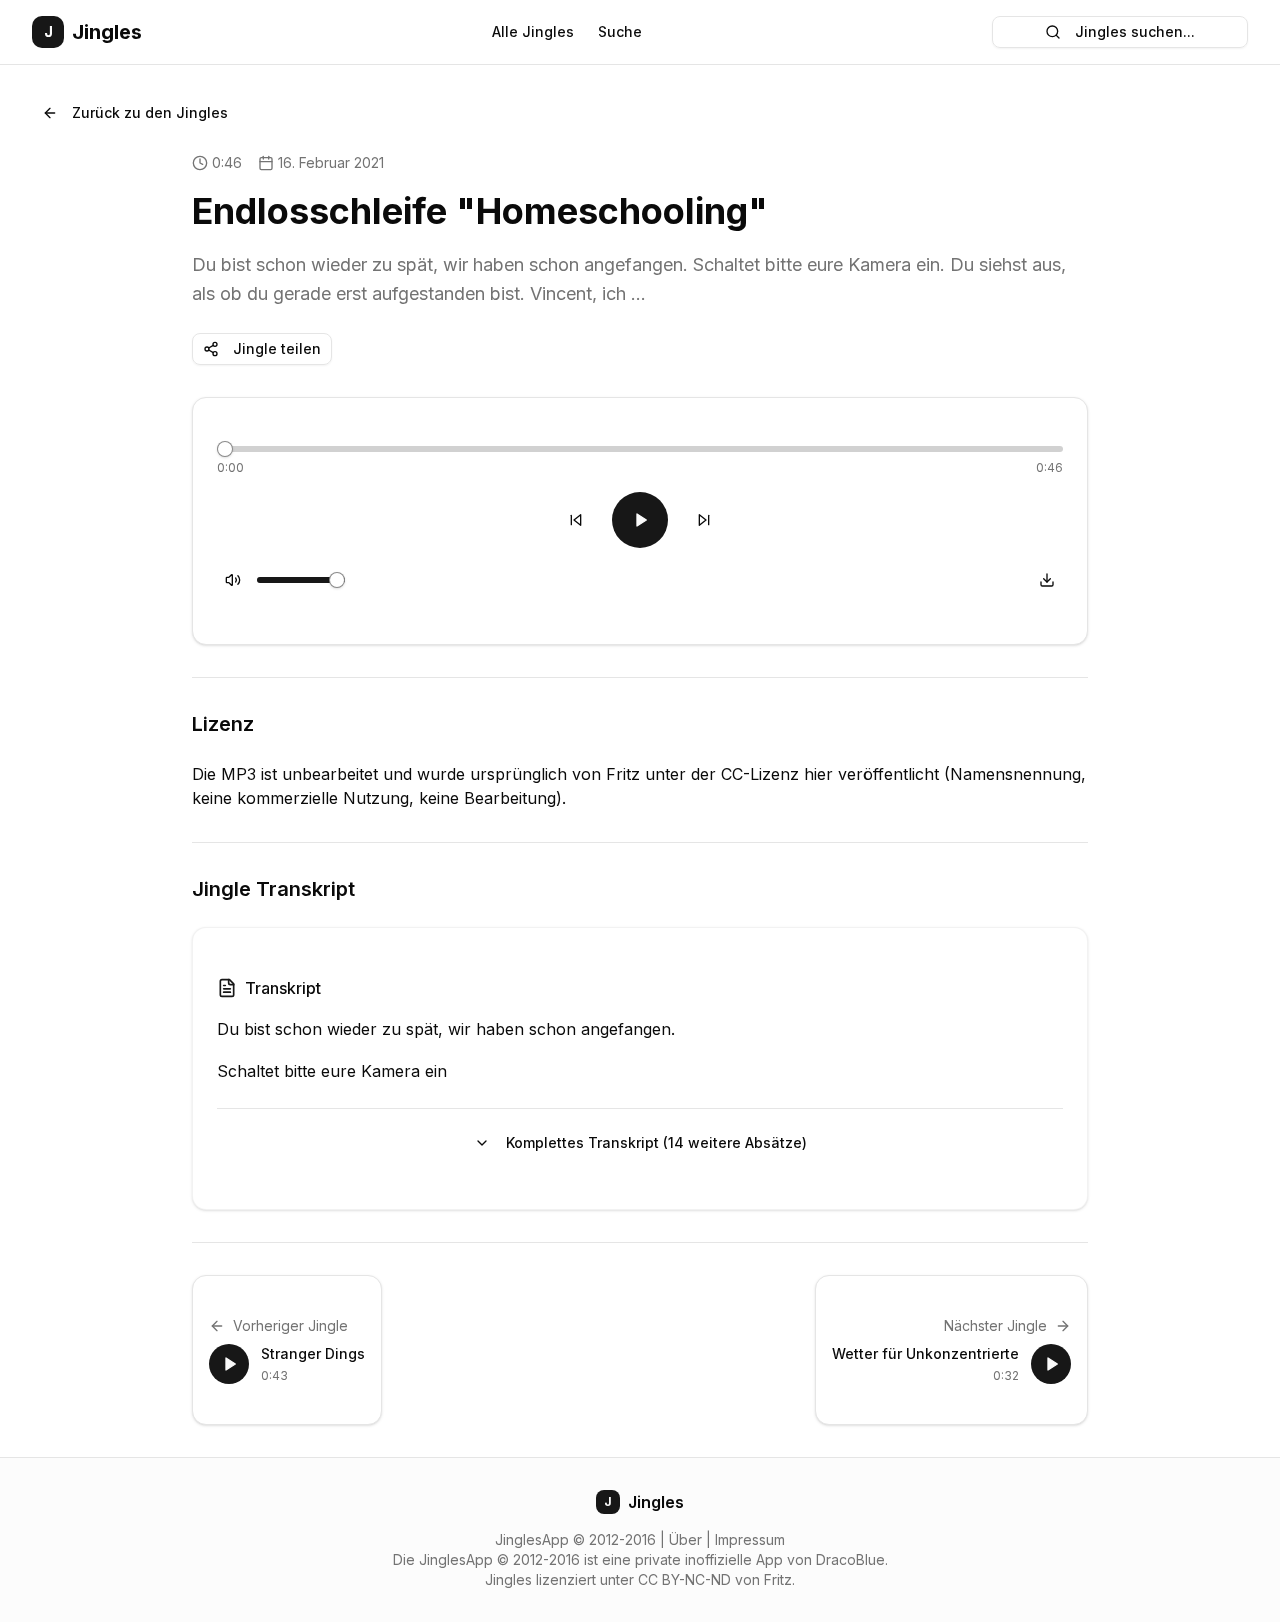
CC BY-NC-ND (684, 1579)
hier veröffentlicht (871, 774)
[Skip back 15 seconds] (576, 520)
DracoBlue (850, 1559)
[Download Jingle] (1047, 580)
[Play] (640, 520)
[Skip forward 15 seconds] (704, 520)
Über (685, 1539)
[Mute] (233, 580)
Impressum (750, 1539)
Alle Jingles (533, 31)
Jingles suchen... (1135, 31)
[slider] (225, 449)
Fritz (778, 1579)
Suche (620, 31)
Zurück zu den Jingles (150, 112)
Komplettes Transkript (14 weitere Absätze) (656, 1142)
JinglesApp (532, 1539)
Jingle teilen (277, 348)
